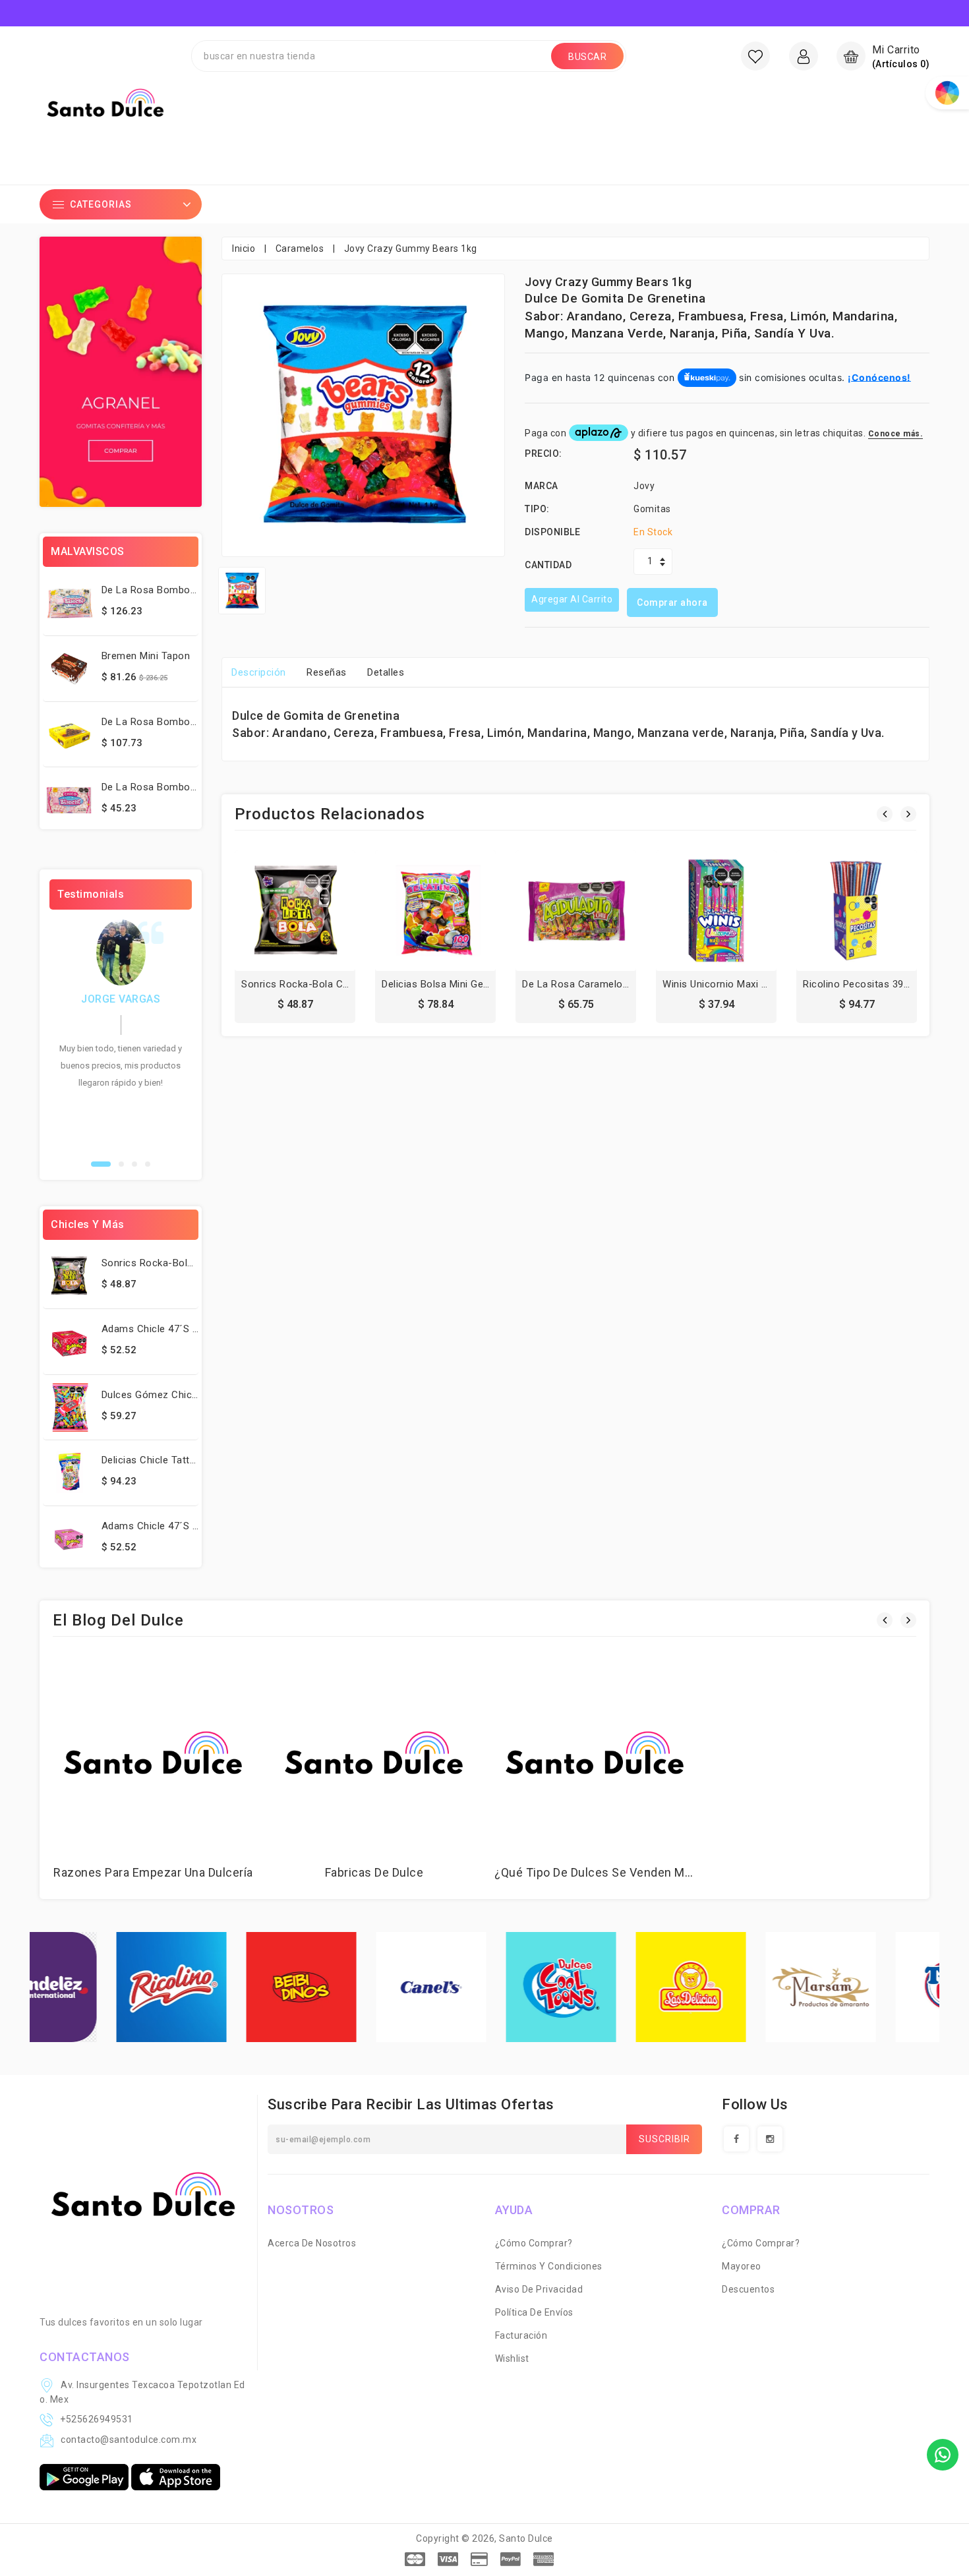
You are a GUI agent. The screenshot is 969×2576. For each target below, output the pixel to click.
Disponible (552, 532)
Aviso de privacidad (539, 2289)
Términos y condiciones (549, 2266)
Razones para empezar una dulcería (153, 1872)
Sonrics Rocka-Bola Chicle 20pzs (179, 1263)
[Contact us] (943, 2455)
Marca (542, 486)
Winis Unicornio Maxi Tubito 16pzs (742, 984)
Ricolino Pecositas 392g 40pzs (874, 984)
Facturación (521, 2335)
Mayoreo (742, 2266)
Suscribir (664, 2139)
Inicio (244, 249)
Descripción (259, 672)
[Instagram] (770, 2139)
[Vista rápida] (324, 915)
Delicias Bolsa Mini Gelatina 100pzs (463, 984)
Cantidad (548, 565)
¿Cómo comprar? (534, 2243)
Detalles (386, 672)
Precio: (543, 454)
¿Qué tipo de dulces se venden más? (599, 1872)
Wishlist (512, 2358)
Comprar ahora (672, 602)
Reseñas (327, 672)
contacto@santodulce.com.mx (129, 2440)
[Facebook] (736, 2139)
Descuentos (748, 2289)
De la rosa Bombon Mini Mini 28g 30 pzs (197, 590)
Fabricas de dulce (374, 1872)
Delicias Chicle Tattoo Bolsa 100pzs (185, 1460)
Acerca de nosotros (312, 2243)
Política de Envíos (534, 2312)
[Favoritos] (755, 56)
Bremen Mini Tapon (146, 656)
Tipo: (537, 509)
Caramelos (300, 249)
